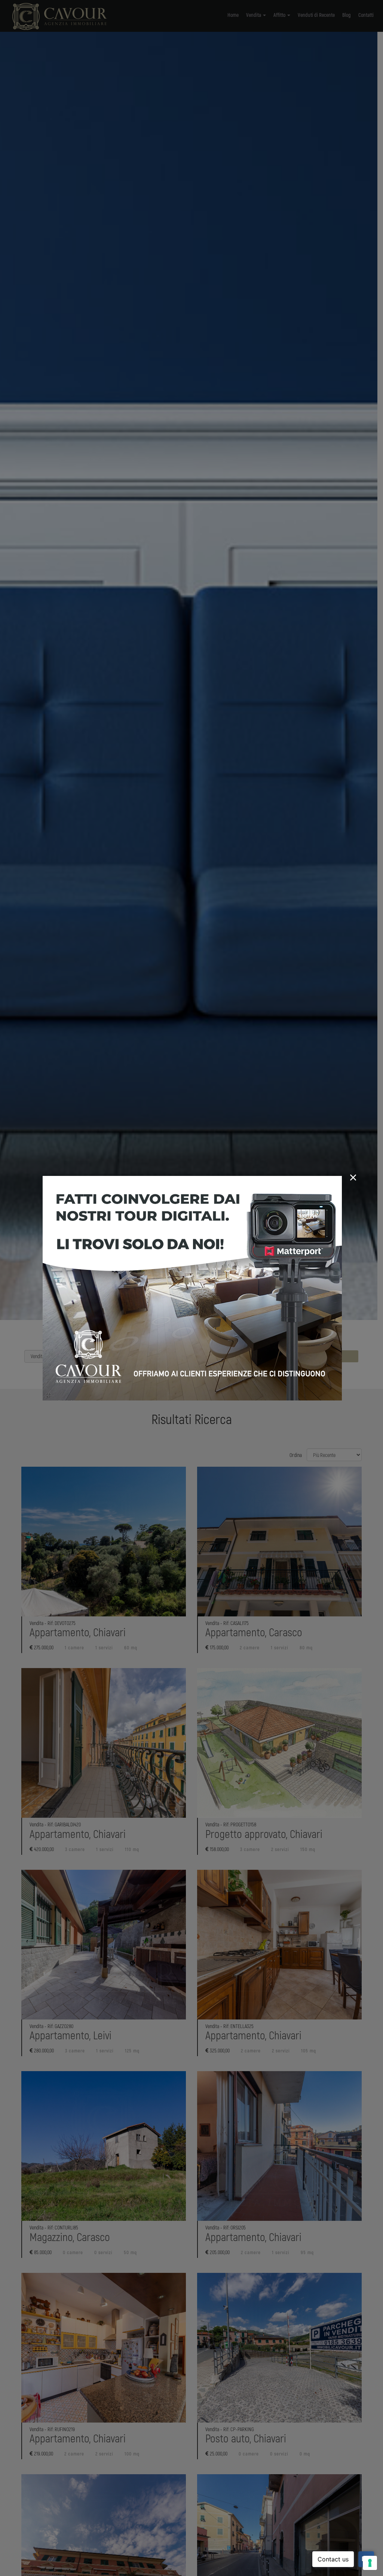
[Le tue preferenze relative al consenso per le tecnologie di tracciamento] (370, 2563)
